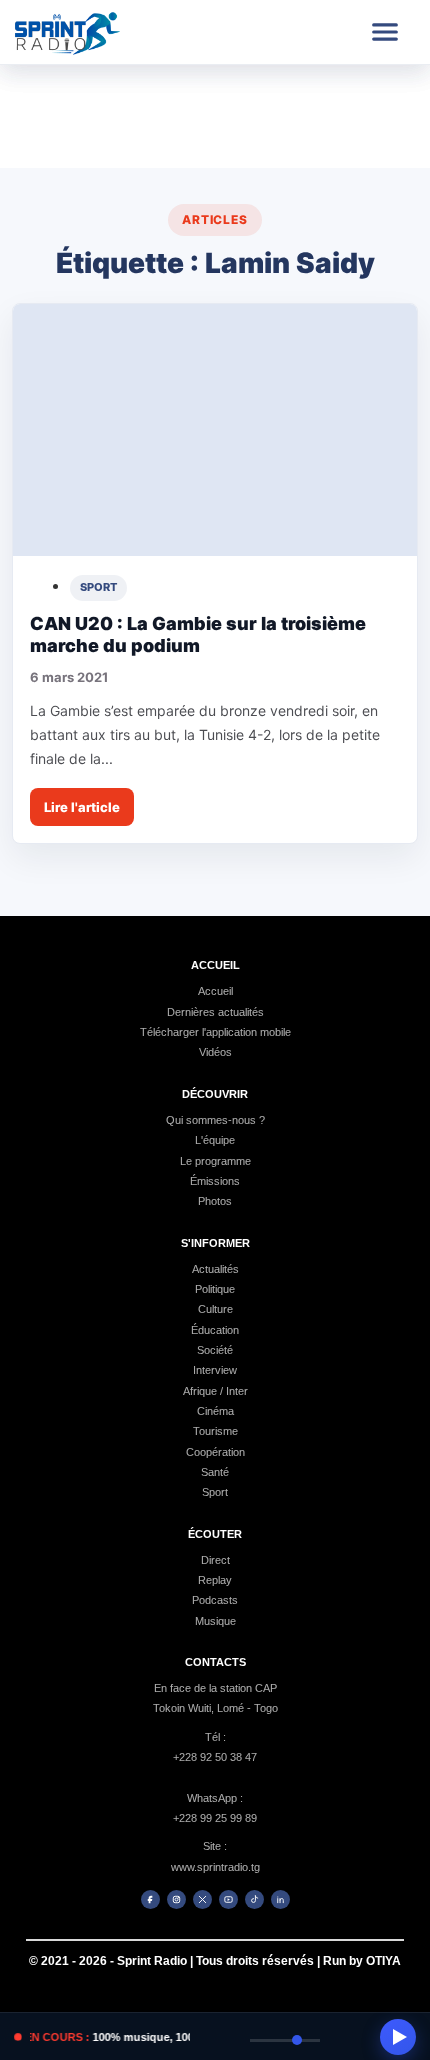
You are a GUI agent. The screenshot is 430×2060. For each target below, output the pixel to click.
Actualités (215, 1269)
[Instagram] (176, 1899)
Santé (215, 1472)
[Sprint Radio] (87, 32)
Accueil (215, 991)
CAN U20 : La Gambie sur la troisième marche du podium (198, 635)
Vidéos (215, 1052)
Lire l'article (82, 807)
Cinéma (215, 1411)
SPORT (98, 587)
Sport (215, 1492)
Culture (215, 1309)
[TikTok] (254, 1899)
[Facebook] (150, 1899)
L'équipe (215, 1140)
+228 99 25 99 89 (215, 1818)
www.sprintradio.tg (215, 1867)
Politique (215, 1289)
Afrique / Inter (215, 1391)
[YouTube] (228, 1899)
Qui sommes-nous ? (215, 1120)
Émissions (215, 1181)
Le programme (215, 1161)
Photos (215, 1201)
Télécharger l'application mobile (215, 1032)
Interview (215, 1370)
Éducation (215, 1330)
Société (215, 1350)
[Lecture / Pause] (398, 2037)
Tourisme (215, 1431)
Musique (215, 1621)
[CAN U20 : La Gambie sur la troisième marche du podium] (215, 430)
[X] (202, 1899)
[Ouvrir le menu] (385, 32)
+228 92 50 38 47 (215, 1757)
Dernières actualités (215, 1012)
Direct (215, 1560)
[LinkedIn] (280, 1899)
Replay (215, 1580)
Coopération (215, 1452)
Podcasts (215, 1600)
